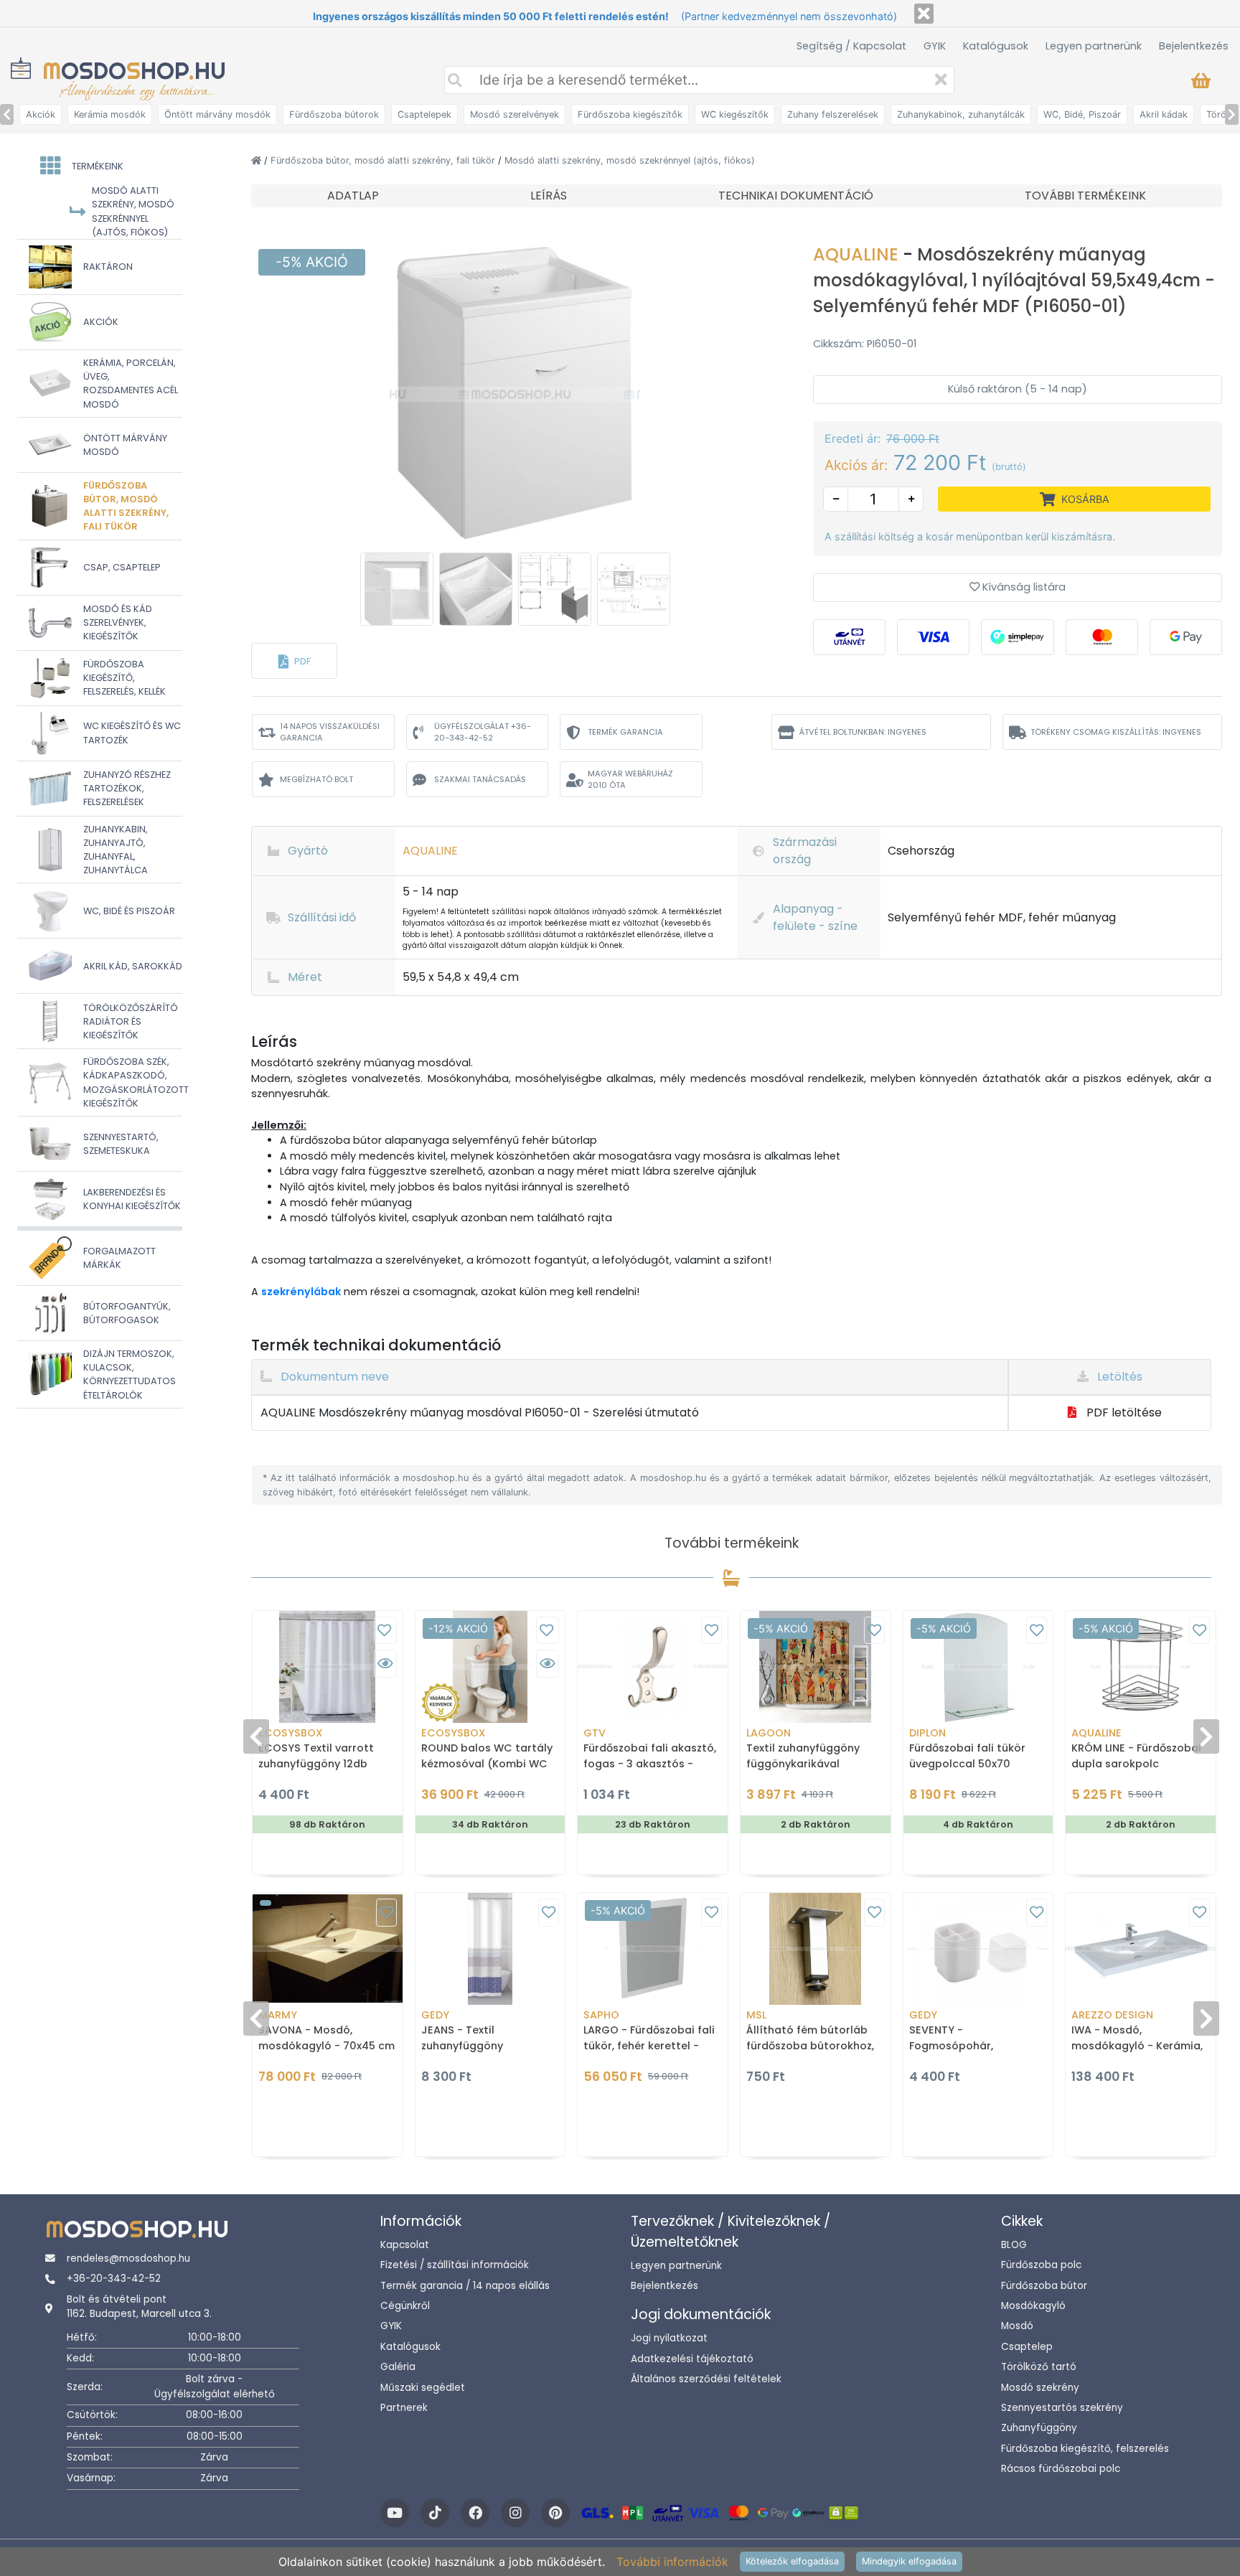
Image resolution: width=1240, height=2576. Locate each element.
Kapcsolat (405, 2245)
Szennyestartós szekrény (1062, 2408)
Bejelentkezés (1194, 46)
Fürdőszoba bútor (1044, 2286)
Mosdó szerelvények (515, 114)
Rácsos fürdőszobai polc (1061, 2469)
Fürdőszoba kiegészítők (630, 114)
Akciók (41, 114)
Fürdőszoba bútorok (334, 114)
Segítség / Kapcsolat (851, 46)
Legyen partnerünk (1094, 46)
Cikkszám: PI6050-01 (865, 344)
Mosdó (1017, 2326)
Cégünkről (405, 2306)
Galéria (398, 2367)
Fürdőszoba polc (1041, 2265)
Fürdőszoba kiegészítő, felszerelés (1085, 2449)
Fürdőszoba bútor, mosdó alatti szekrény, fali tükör (384, 160)
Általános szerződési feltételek (706, 2379)
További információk (672, 2562)
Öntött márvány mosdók (217, 114)
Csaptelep (1027, 2347)
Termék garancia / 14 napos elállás (465, 2286)
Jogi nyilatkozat (669, 2338)
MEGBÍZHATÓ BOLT (316, 779)
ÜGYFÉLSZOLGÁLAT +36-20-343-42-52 (483, 732)
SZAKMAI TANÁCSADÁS (480, 779)
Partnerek (404, 2408)
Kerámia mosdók (110, 114)
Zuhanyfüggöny (1039, 2428)
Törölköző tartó (1039, 2367)
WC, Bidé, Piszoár (1082, 114)
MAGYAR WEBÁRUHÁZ (630, 780)
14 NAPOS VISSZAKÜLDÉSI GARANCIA (330, 732)
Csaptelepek (424, 114)
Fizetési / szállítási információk (455, 2265)
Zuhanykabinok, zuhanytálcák (961, 114)
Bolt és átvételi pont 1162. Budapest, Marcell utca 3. (139, 2307)
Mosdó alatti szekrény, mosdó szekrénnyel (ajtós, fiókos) (630, 160)
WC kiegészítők (735, 114)
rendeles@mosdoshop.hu (128, 2258)
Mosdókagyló (1033, 2306)
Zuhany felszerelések (833, 114)
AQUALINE (858, 254)
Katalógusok (996, 46)
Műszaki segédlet (423, 2388)
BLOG (1014, 2245)
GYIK (935, 46)
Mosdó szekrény (1040, 2388)
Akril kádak (1164, 114)
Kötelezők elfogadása (792, 2561)
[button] (294, 661)
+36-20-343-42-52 (114, 2279)
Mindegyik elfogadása (909, 2561)
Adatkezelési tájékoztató (692, 2359)
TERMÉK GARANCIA (625, 732)
